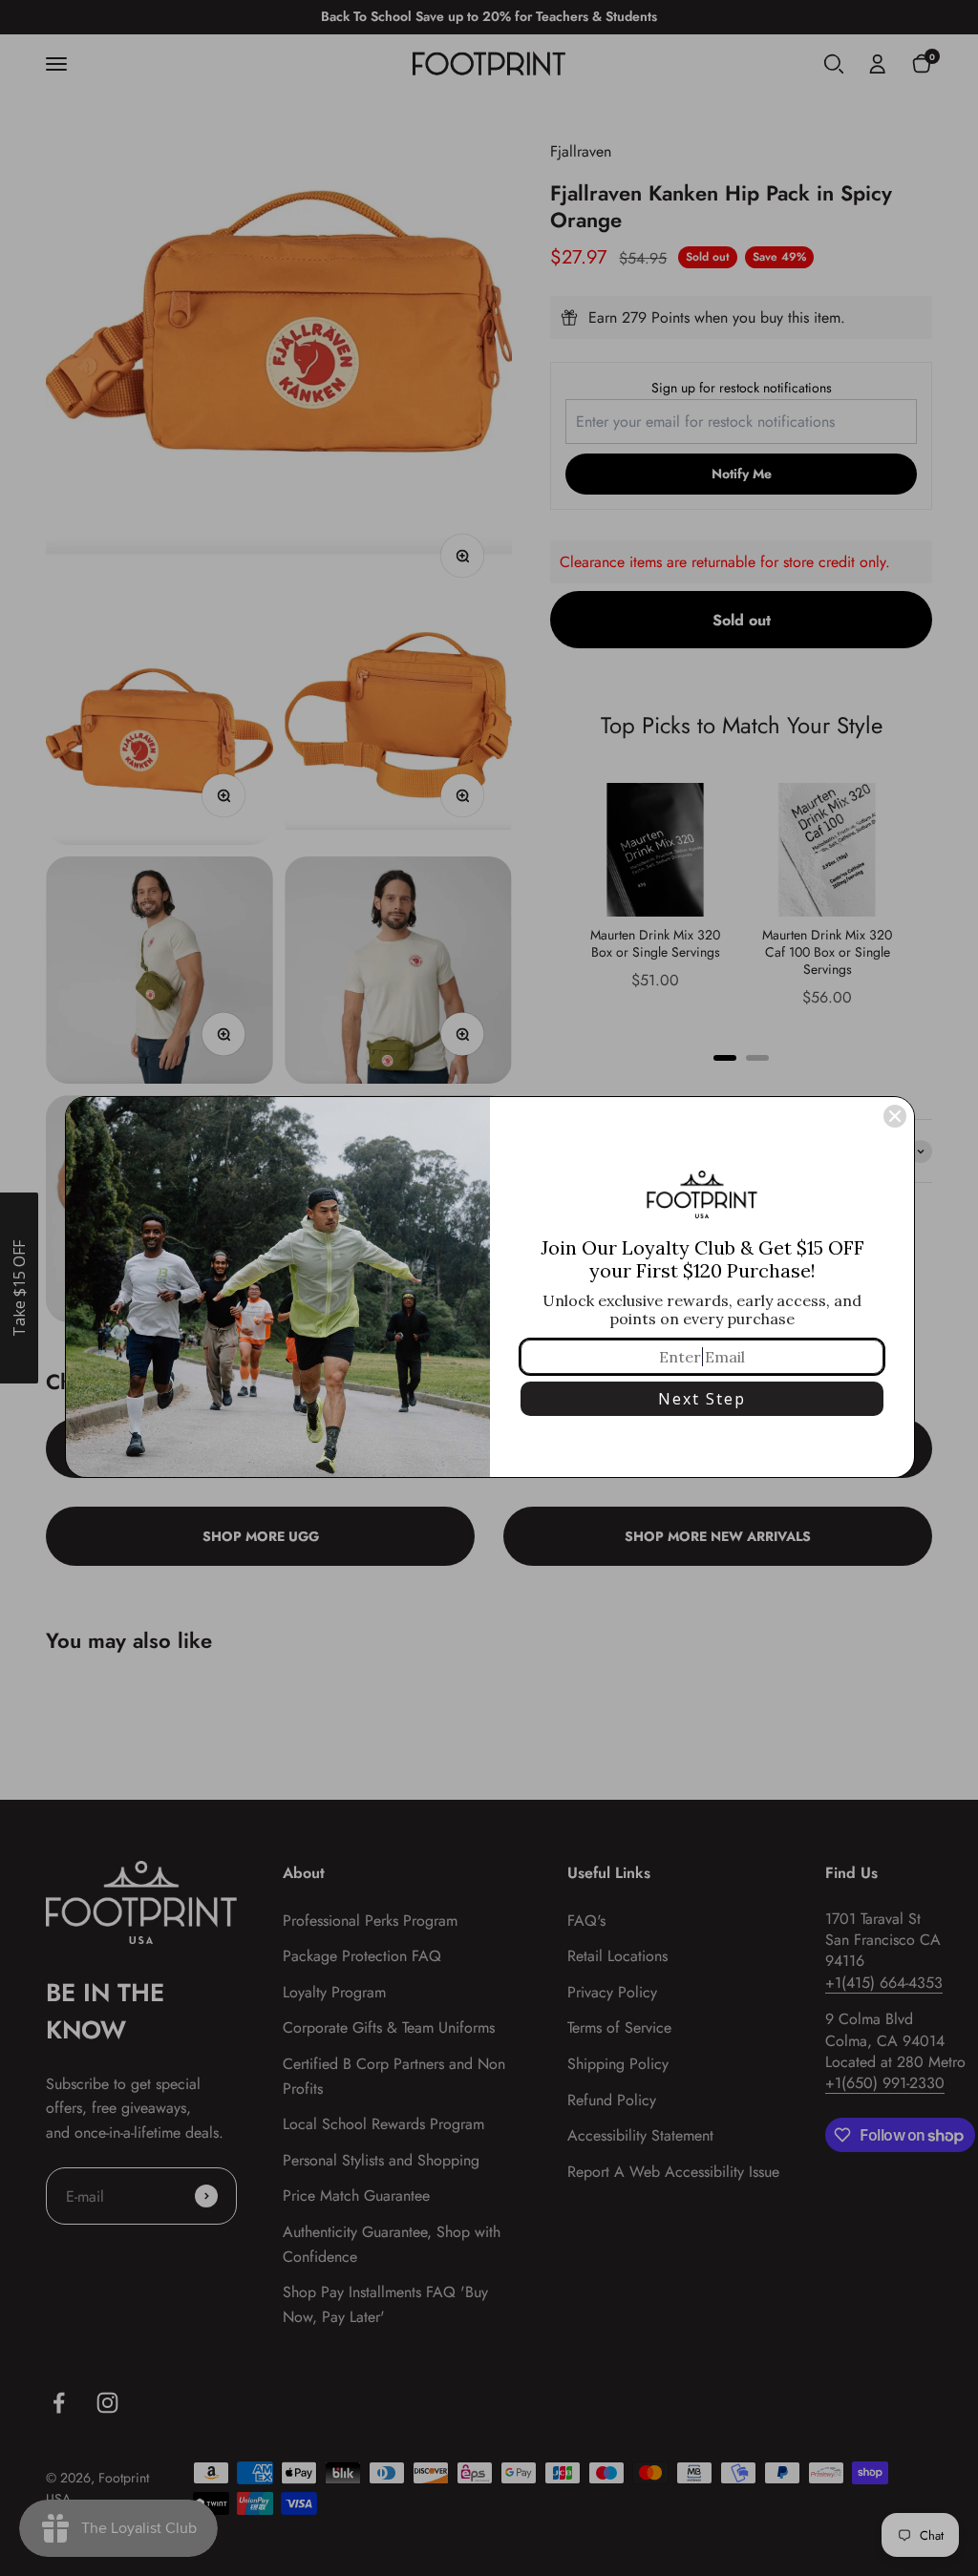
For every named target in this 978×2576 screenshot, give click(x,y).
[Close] (895, 1116)
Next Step (702, 1399)
